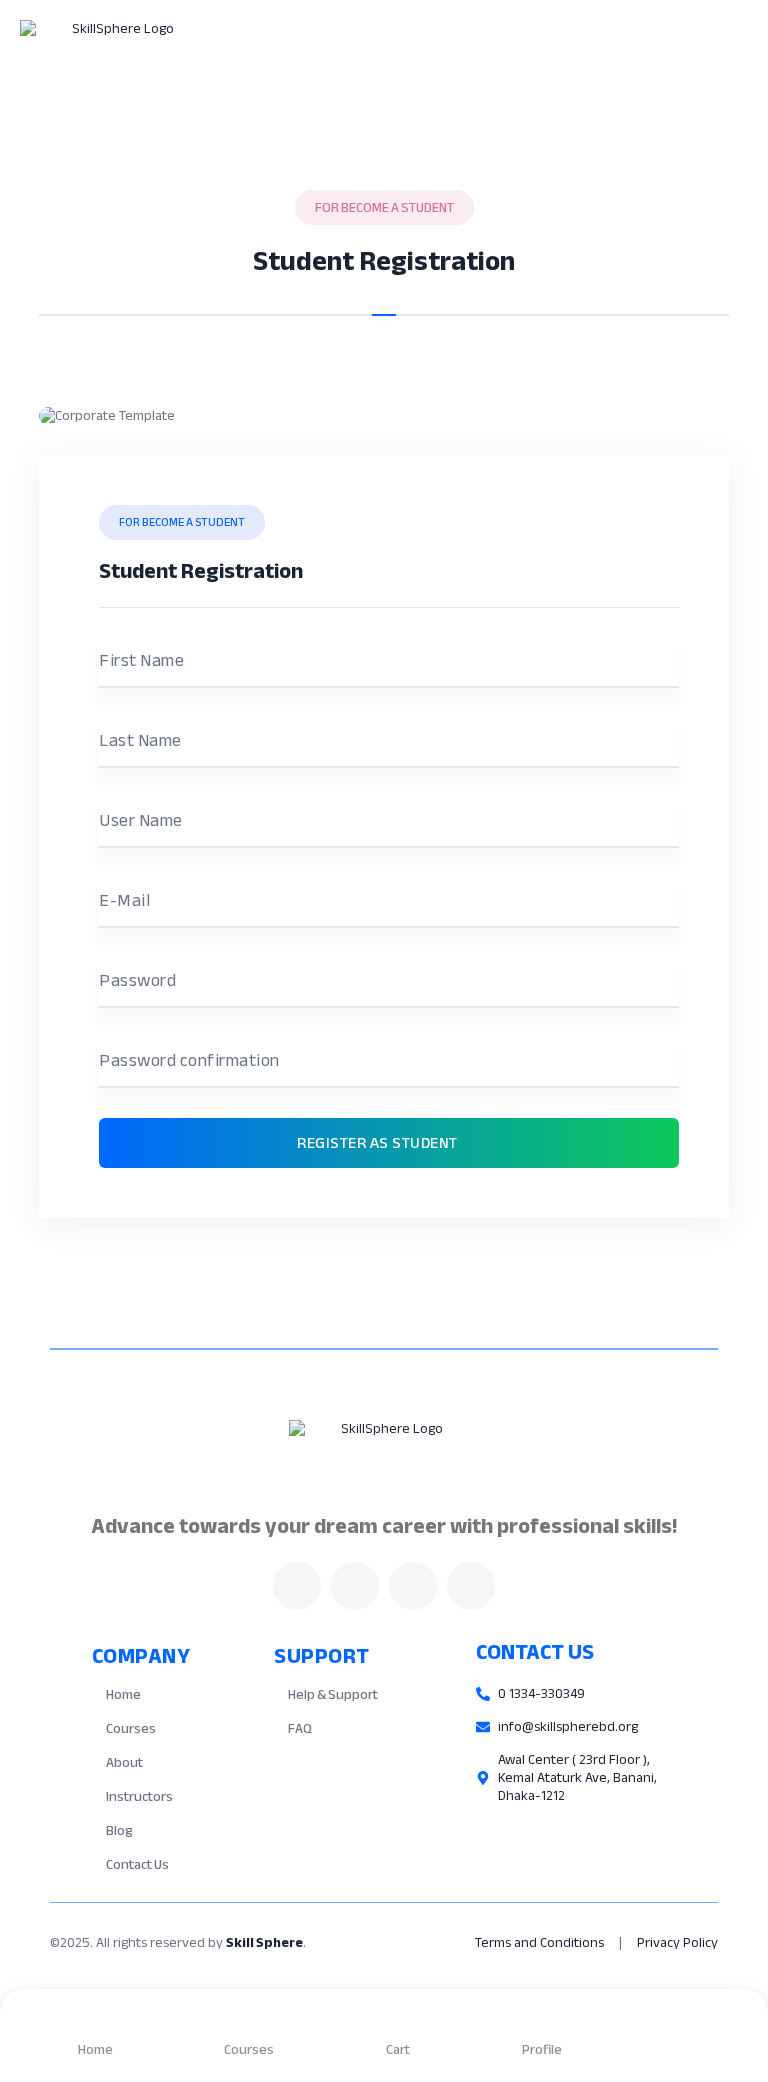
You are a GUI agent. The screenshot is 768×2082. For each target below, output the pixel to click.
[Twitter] (355, 1586)
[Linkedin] (471, 1586)
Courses (131, 1728)
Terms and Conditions (539, 1942)
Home (123, 1694)
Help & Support (333, 1694)
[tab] (384, 298)
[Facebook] (297, 1586)
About (124, 1762)
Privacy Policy (677, 1942)
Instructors (139, 1796)
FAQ (300, 1728)
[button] (545, 55)
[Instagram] (413, 1586)
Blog (119, 1830)
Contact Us (137, 1864)
